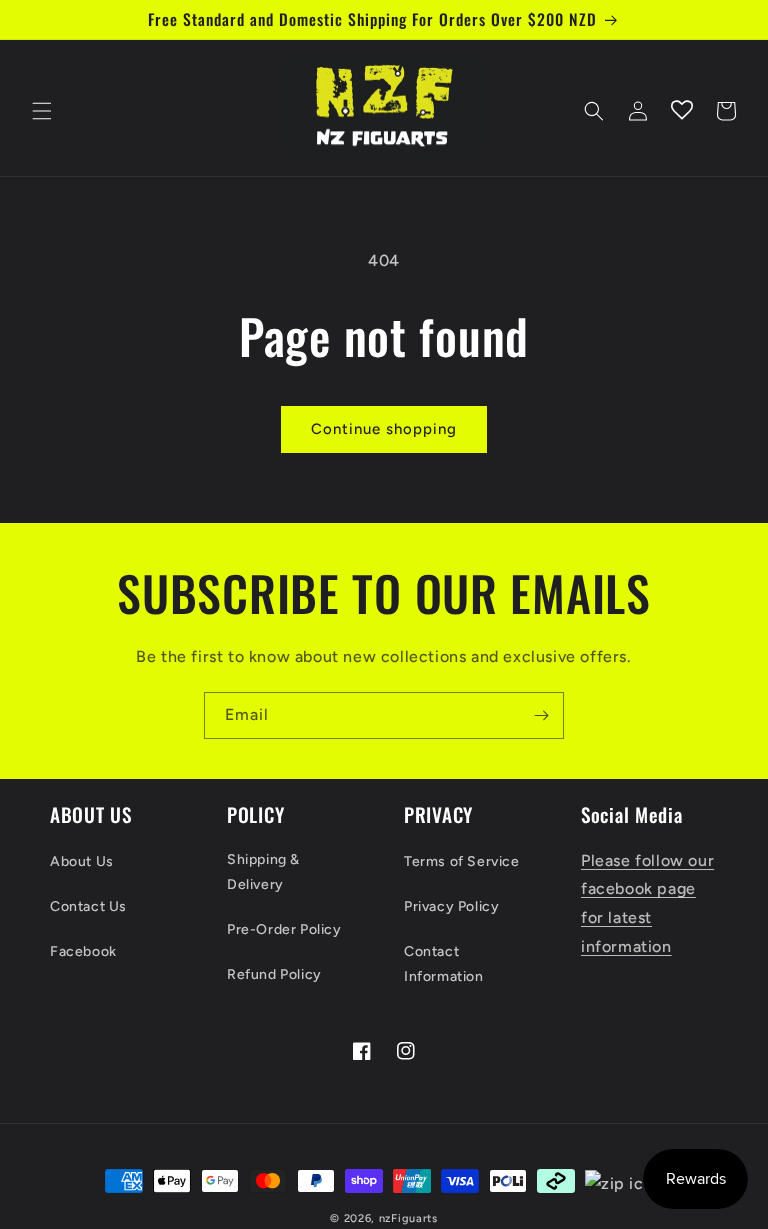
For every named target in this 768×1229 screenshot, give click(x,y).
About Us (82, 861)
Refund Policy (274, 974)
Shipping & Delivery (263, 872)
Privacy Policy (451, 906)
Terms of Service (462, 861)
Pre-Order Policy (284, 929)
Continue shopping (384, 429)
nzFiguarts (408, 1218)
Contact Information (444, 964)
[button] (42, 111)
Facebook (83, 951)
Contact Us (88, 906)
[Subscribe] (541, 715)
